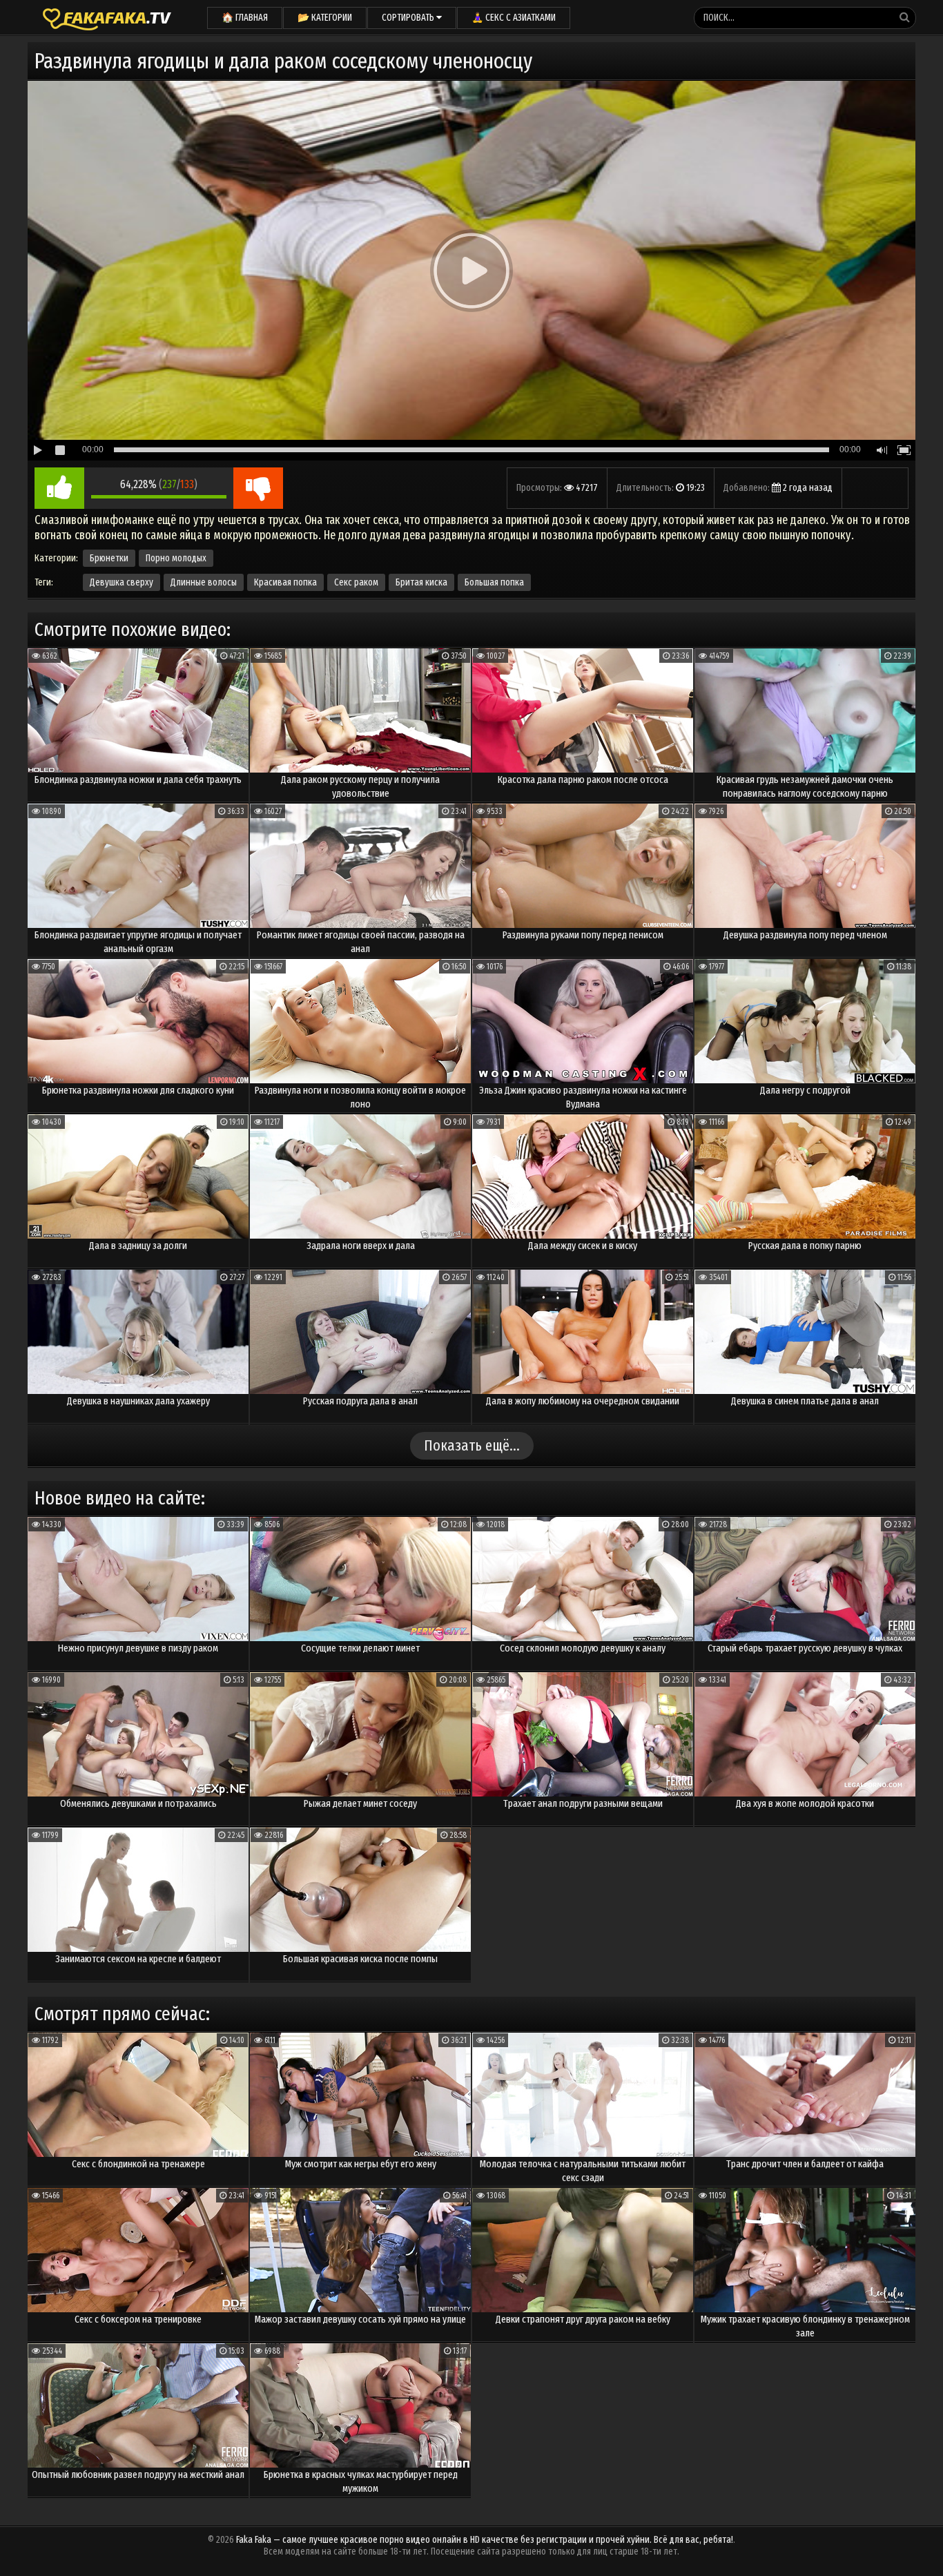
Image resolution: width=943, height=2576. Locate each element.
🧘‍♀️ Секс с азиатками (514, 18)
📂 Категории (325, 18)
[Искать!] (904, 17)
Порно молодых (176, 558)
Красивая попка (285, 582)
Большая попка (494, 582)
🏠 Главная (245, 18)
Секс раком (356, 582)
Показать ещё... (472, 1445)
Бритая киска (421, 582)
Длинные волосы (204, 582)
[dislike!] (258, 488)
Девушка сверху (121, 582)
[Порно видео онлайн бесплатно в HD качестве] (107, 17)
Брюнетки (109, 558)
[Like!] (59, 488)
